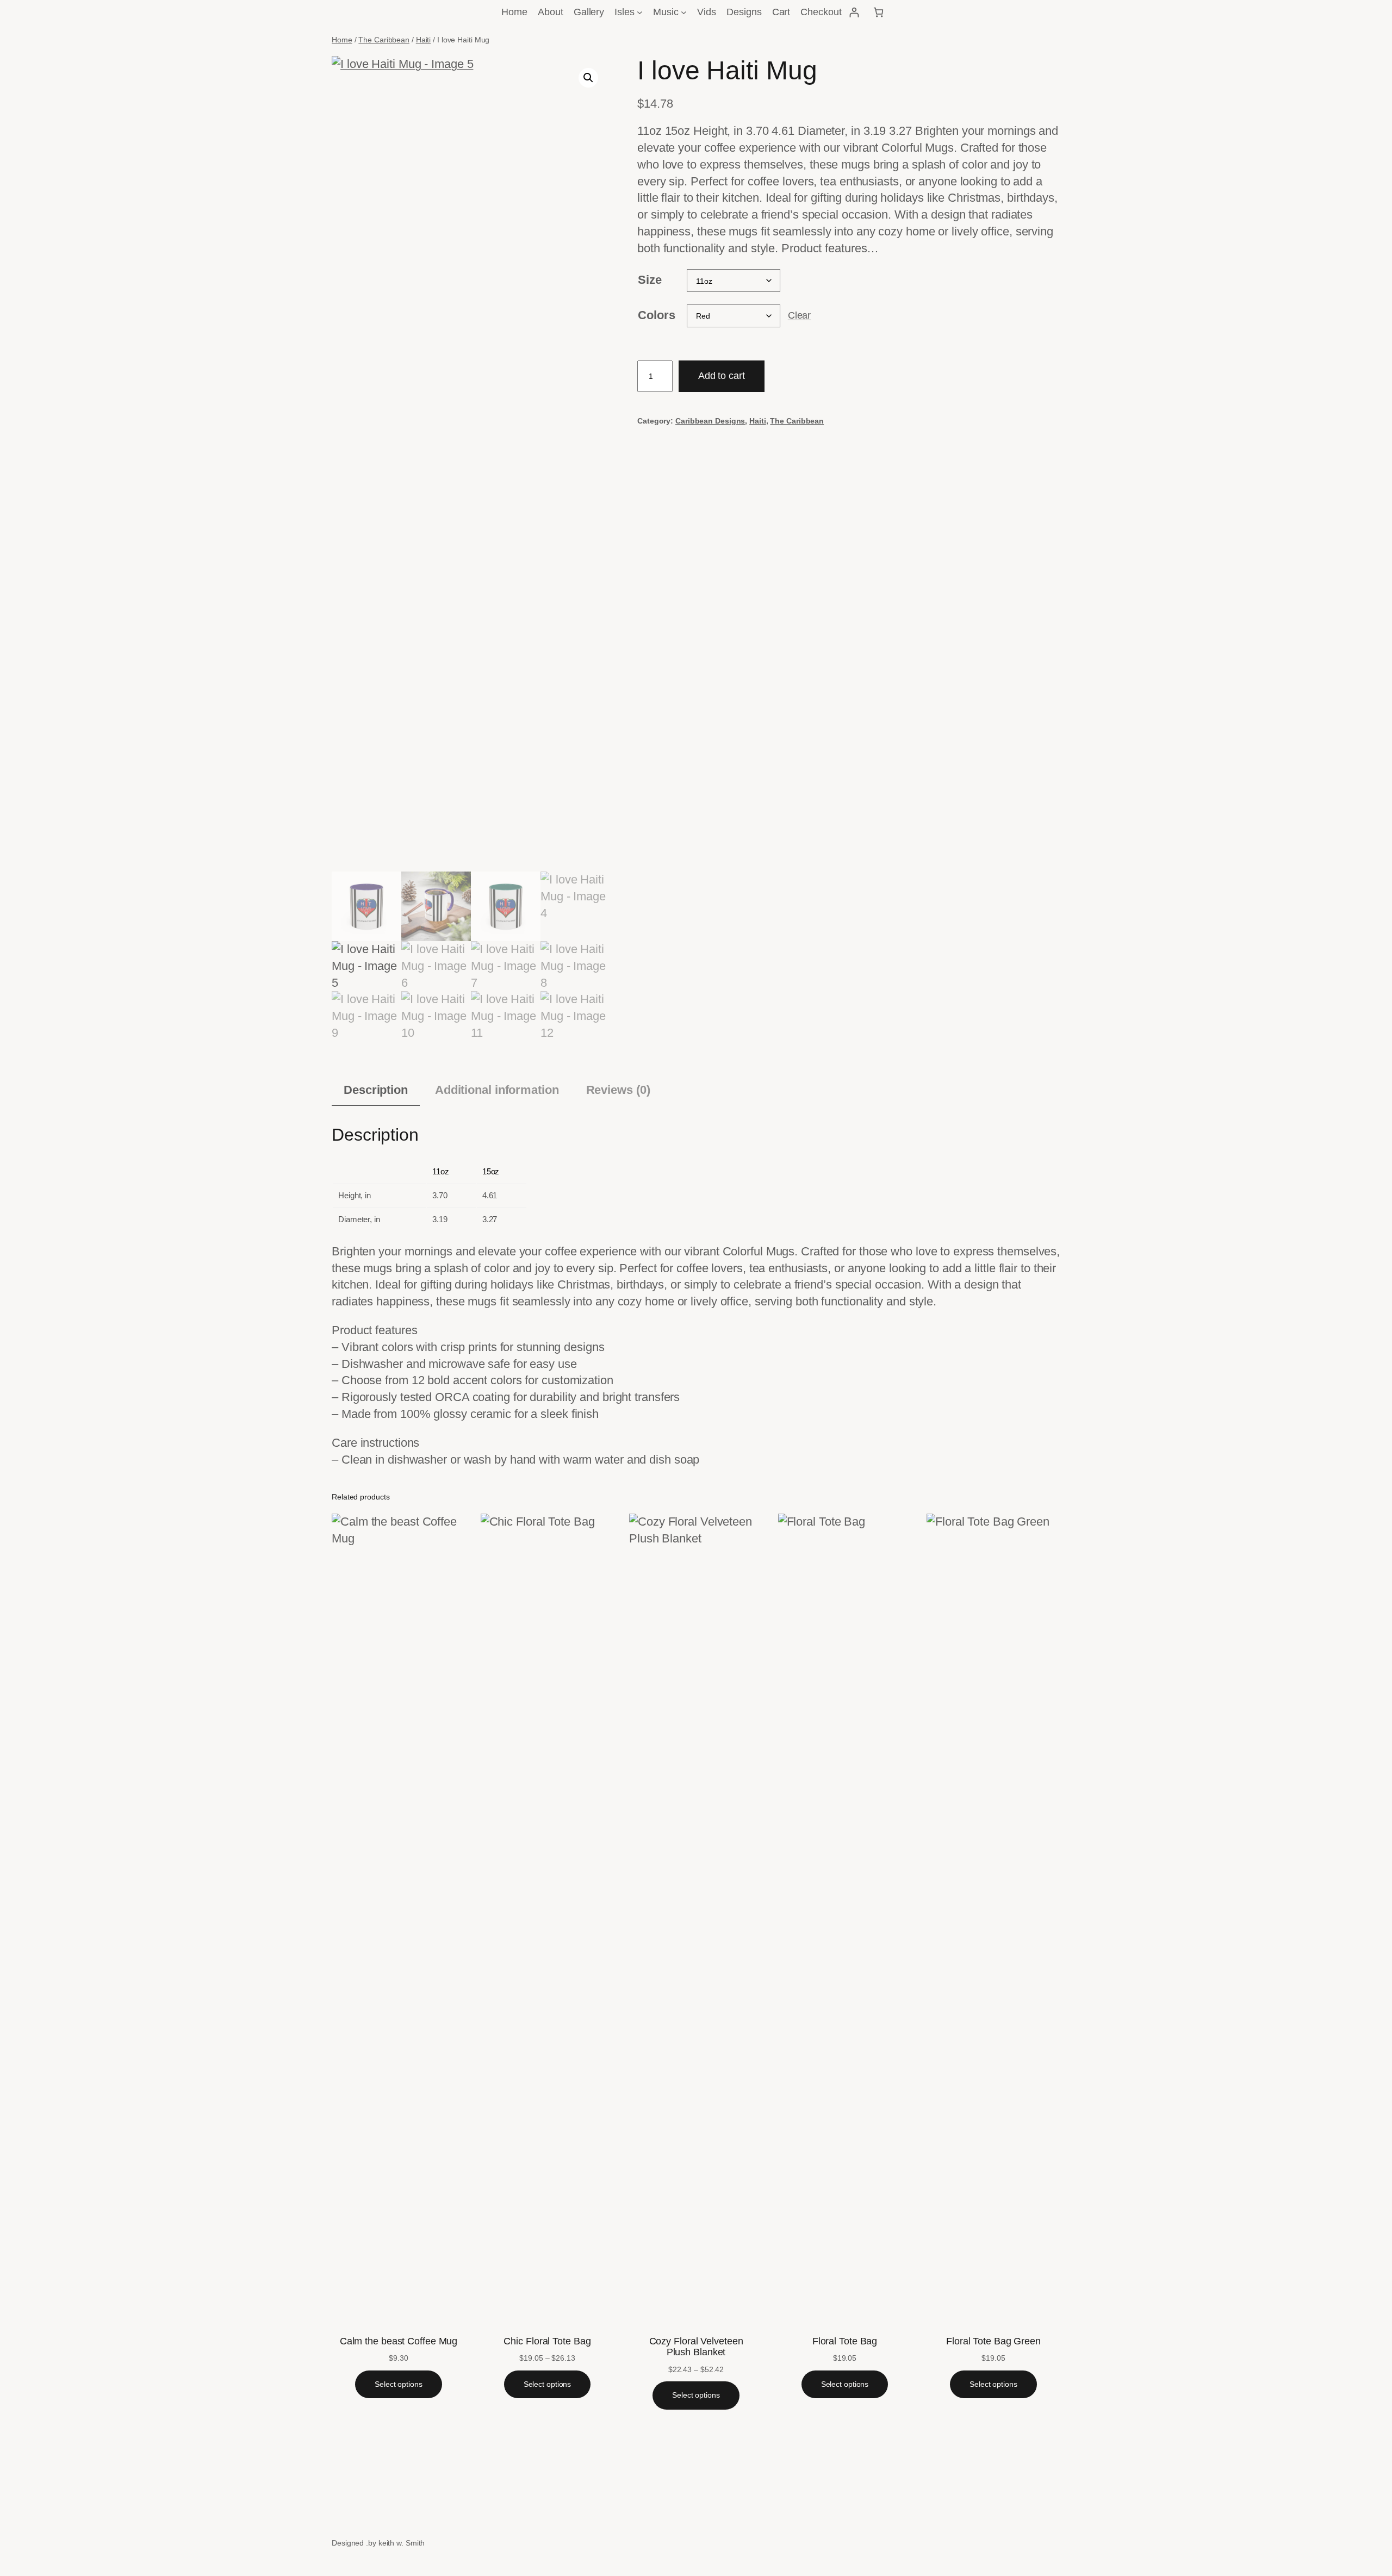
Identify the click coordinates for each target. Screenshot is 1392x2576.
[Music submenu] (684, 12)
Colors (656, 315)
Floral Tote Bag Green (993, 2341)
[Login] (854, 12)
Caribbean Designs (710, 421)
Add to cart (722, 376)
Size (650, 280)
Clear (800, 315)
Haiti (424, 40)
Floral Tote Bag (845, 2341)
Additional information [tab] (497, 1090)
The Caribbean (384, 40)
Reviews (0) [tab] (618, 1090)
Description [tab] (376, 1090)
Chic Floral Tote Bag (547, 2341)
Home (342, 40)
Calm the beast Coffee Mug (399, 2341)
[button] (588, 78)
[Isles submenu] (640, 12)
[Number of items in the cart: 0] (878, 12)
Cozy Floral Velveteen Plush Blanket (696, 2347)
